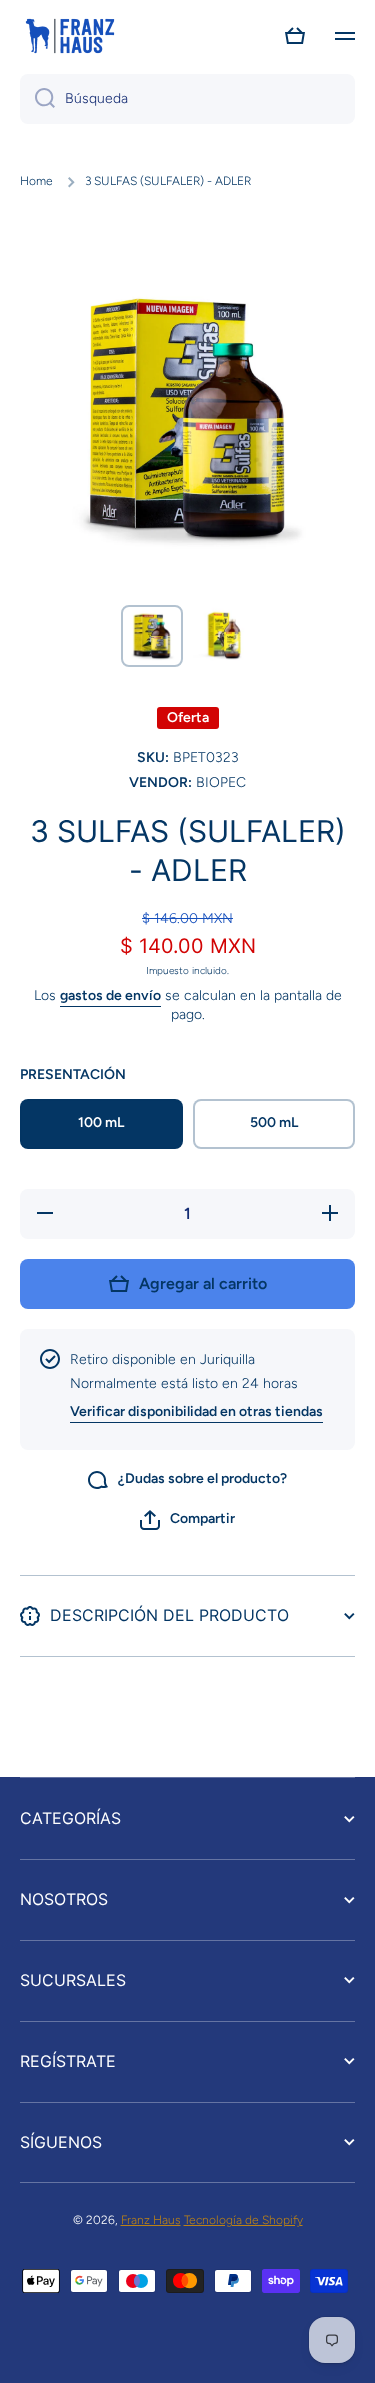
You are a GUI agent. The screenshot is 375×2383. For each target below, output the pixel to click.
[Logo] (70, 36)
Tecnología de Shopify (243, 2220)
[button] (295, 36)
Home (36, 181)
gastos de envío (110, 995)
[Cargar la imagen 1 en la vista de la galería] (152, 636)
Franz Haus (151, 2220)
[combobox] (187, 99)
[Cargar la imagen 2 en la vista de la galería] (224, 636)
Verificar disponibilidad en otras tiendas (196, 1411)
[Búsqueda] (37, 99)
